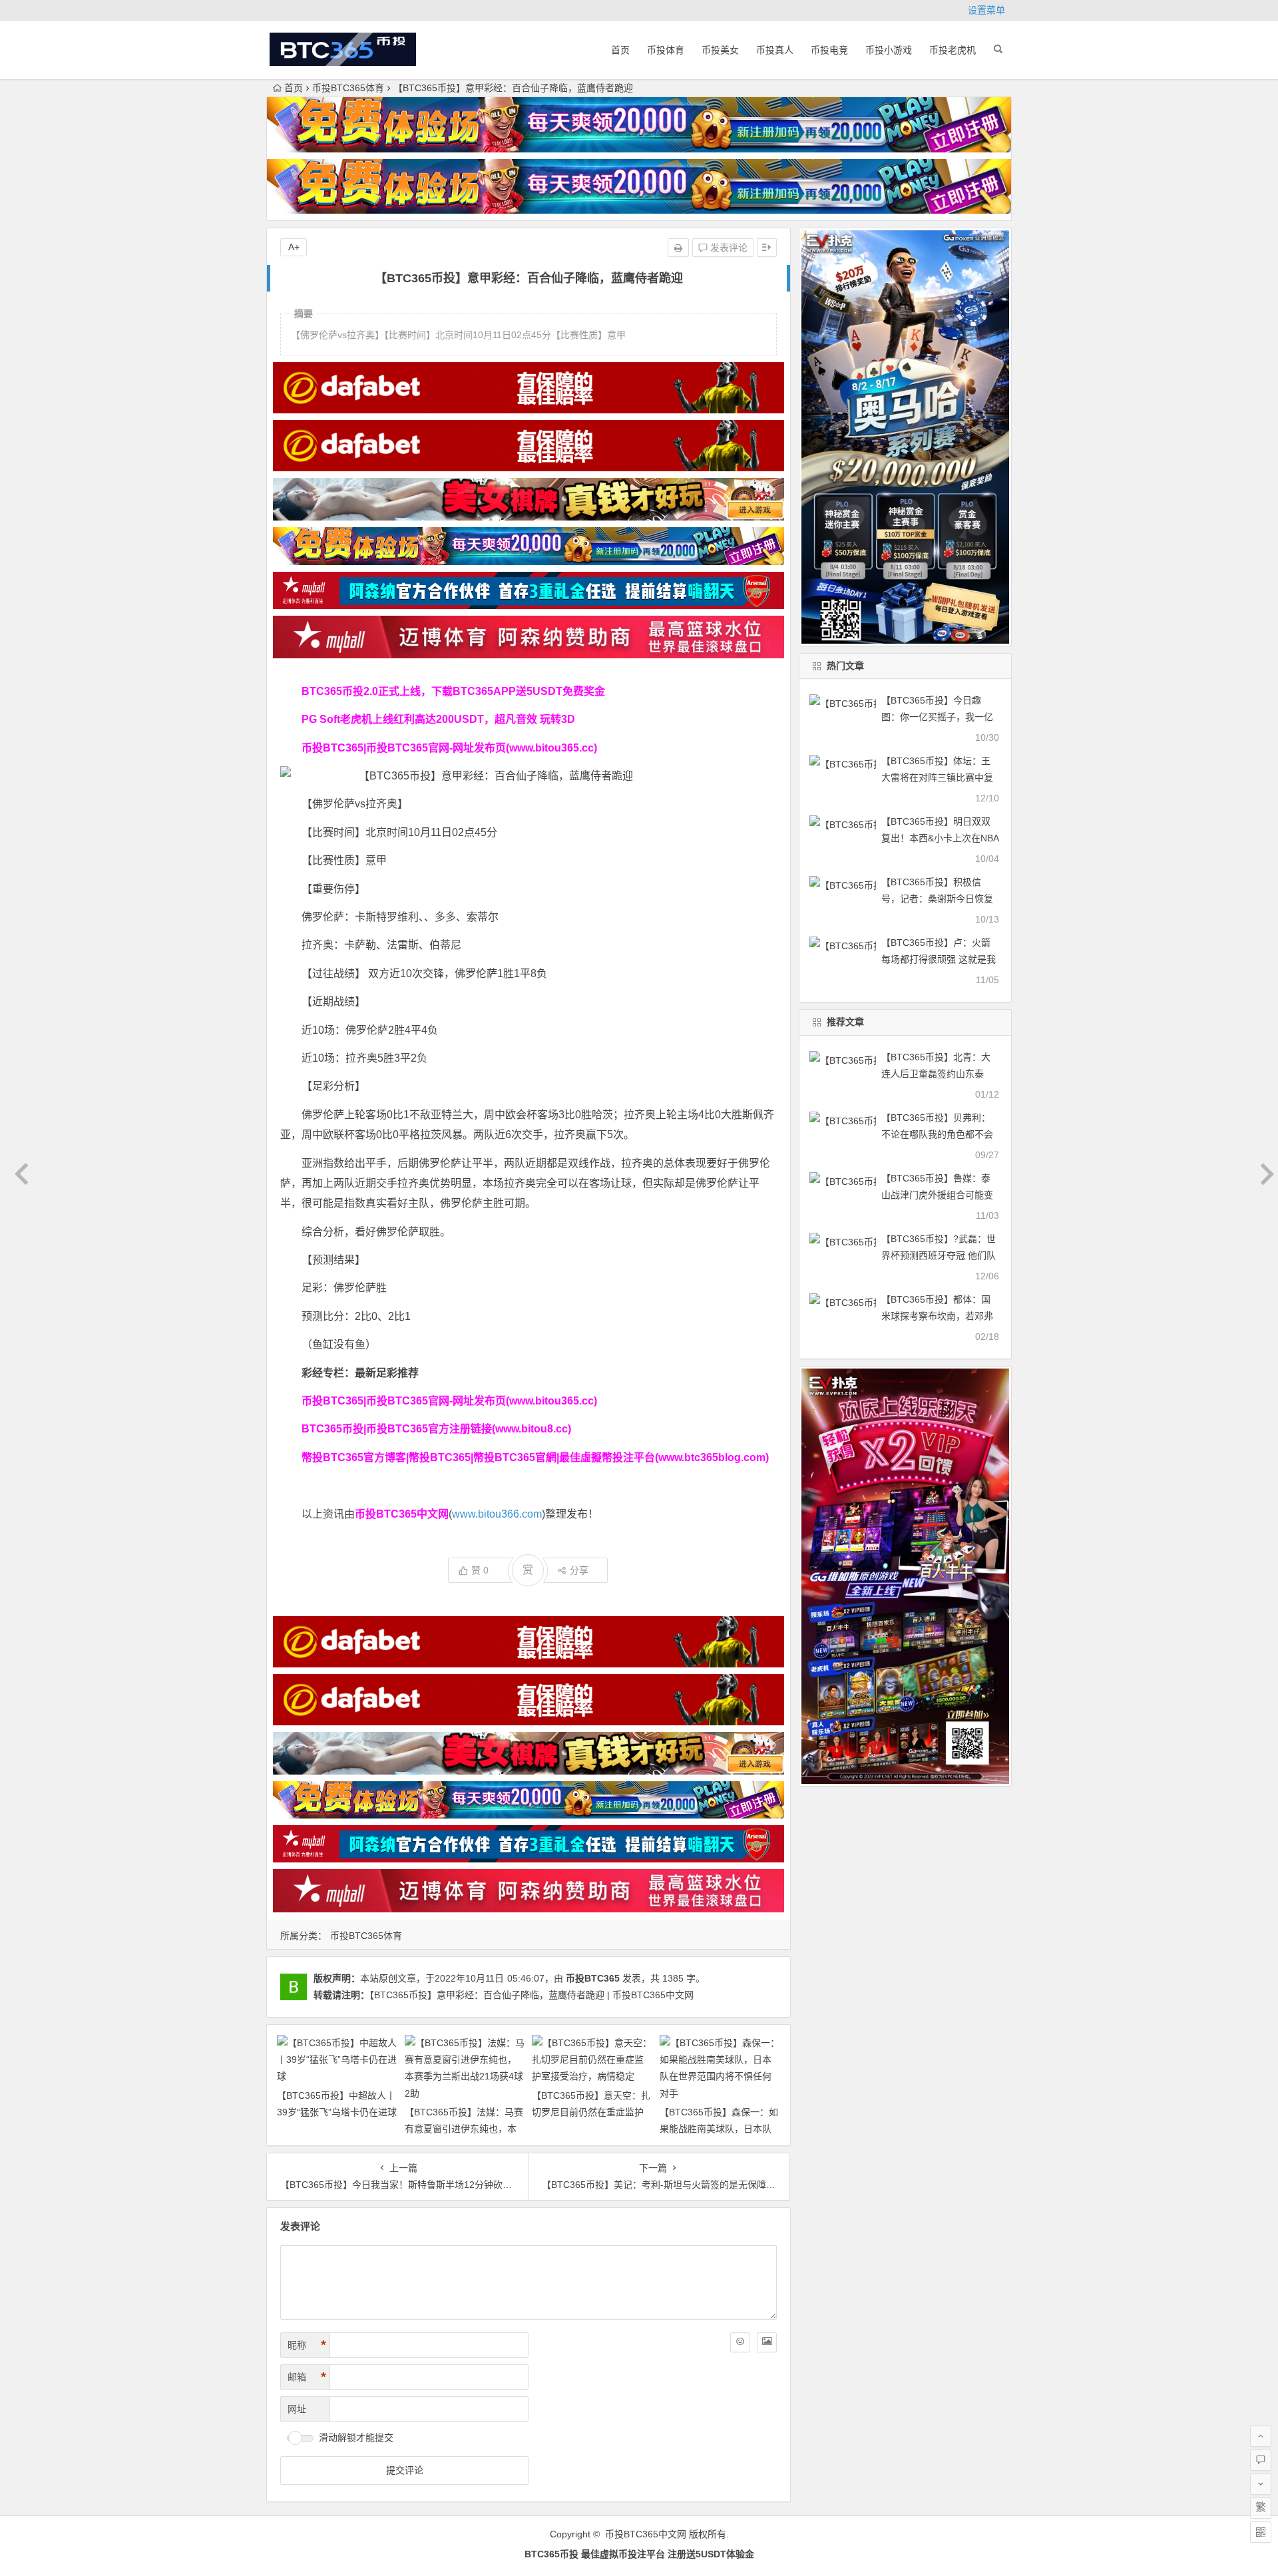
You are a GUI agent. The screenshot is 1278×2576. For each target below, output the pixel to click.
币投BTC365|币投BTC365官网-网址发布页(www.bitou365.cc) (449, 748)
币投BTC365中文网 (646, 2534)
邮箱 (307, 2377)
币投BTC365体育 (348, 88)
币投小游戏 (889, 50)
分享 (579, 1570)
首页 (620, 50)
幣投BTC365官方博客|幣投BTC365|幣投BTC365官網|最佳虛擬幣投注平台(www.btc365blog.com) (535, 1457)
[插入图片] (767, 2342)
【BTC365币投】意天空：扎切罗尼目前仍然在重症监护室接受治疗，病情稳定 (591, 2112)
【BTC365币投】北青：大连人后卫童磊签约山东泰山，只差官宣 (936, 1074)
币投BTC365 (593, 1978)
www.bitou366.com (497, 1514)
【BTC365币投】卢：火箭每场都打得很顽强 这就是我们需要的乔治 (939, 959)
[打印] (678, 248)
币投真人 (775, 50)
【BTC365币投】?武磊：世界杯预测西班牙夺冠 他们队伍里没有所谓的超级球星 (939, 1255)
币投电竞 (829, 50)
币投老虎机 (953, 50)
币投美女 (720, 50)
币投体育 (666, 50)
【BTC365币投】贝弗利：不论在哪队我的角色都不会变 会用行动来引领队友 (937, 1134)
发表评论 (728, 248)
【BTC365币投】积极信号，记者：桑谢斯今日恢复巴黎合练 (937, 899)
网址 (297, 2409)
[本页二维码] (1261, 2532)
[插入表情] (740, 2342)
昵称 (307, 2345)
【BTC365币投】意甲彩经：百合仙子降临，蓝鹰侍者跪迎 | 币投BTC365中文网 (532, 1995)
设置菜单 (986, 10)
